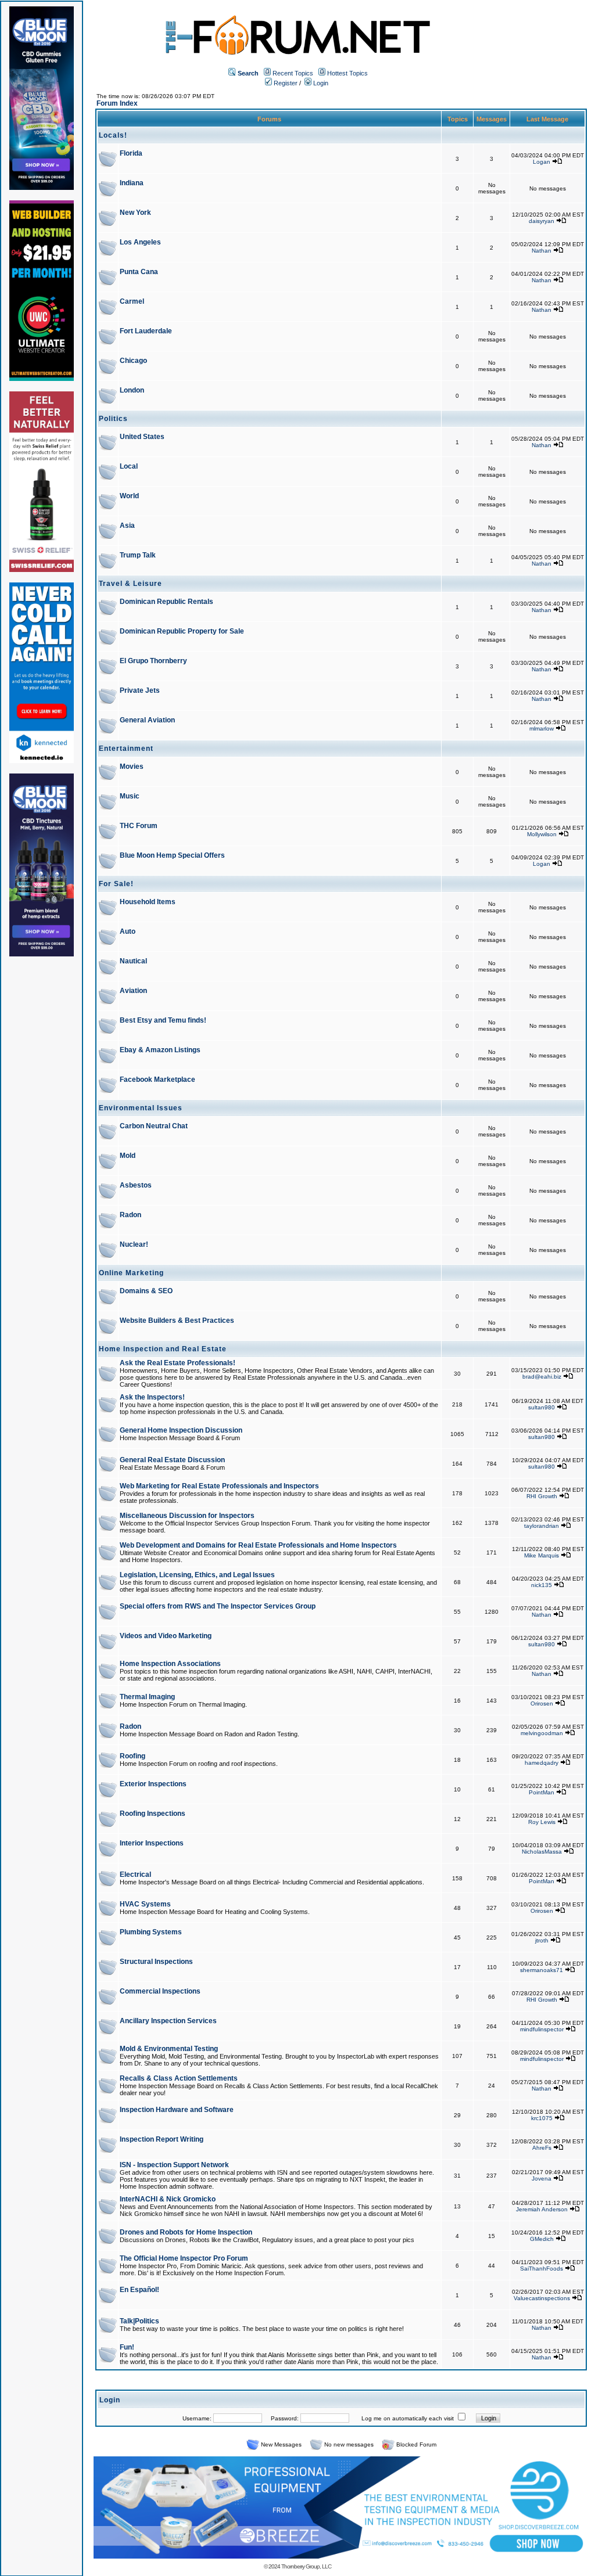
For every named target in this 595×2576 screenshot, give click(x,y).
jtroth (542, 1940)
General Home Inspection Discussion (181, 1430)
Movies (132, 767)
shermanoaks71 (542, 1970)
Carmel (132, 301)
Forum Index (117, 103)
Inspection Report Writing (162, 2139)
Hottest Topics (347, 73)
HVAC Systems (145, 1904)
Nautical (133, 961)
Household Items (148, 902)
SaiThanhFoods (542, 2269)
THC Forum (139, 826)
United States (142, 437)
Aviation (133, 991)
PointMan (542, 1792)
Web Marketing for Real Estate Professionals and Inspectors (219, 1486)
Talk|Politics (139, 2321)
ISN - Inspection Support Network (174, 2165)
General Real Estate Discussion (172, 1460)
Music (130, 796)
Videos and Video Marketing (166, 1636)
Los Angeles (140, 242)
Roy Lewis (542, 1822)
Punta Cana (139, 272)
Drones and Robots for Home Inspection (186, 2232)
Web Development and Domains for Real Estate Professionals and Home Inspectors (258, 1545)
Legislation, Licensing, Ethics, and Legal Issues (197, 1575)
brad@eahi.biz (542, 1377)
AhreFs (542, 2148)
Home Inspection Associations (170, 1664)
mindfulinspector (542, 2029)
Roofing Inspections (153, 1814)
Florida (131, 153)
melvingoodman (542, 1733)
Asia (127, 526)
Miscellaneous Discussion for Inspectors (187, 1516)
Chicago (133, 361)
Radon (130, 1215)
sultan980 (542, 1407)
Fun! (127, 2347)
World (129, 496)
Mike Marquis (542, 1555)
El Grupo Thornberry (153, 661)
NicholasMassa (542, 1852)
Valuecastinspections (542, 2298)
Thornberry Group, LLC (306, 2566)
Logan (542, 162)
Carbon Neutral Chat (154, 1126)
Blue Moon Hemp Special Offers (172, 855)
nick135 (542, 1585)
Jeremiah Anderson (542, 2209)
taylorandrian (542, 1526)
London (132, 390)
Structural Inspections (156, 1962)
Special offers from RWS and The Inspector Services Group (218, 1606)
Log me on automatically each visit (408, 2418)
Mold (128, 1156)
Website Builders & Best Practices (177, 1321)
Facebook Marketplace (157, 1080)
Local (129, 466)
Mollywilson (542, 834)
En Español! (139, 2290)
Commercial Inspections (160, 1991)
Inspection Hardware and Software (177, 2110)
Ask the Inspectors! (152, 1397)
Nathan (542, 251)
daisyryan (542, 221)
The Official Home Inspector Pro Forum (184, 2258)
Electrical (135, 1875)
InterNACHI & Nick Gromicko (168, 2199)
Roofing (132, 1756)
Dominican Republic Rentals (166, 602)
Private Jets (140, 690)
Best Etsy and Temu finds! (163, 1020)
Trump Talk (138, 555)
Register (285, 83)
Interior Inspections (152, 1843)
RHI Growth (542, 1496)
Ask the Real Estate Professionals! (178, 1363)
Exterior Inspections (153, 1784)
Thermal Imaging (147, 1697)
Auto (128, 931)
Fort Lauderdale (146, 331)
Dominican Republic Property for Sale (182, 631)
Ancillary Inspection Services (168, 2021)
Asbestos (136, 1185)
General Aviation (147, 720)
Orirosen (542, 1703)
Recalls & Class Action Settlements (179, 2078)
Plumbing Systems (151, 1932)
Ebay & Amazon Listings (160, 1050)
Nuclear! (134, 1244)
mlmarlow (542, 728)
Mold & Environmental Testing (169, 2049)
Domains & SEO (146, 1291)
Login (320, 83)
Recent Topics (293, 73)
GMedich (542, 2239)
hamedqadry (542, 1763)
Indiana (132, 183)
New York (135, 213)
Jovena (542, 2179)
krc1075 (542, 2118)
